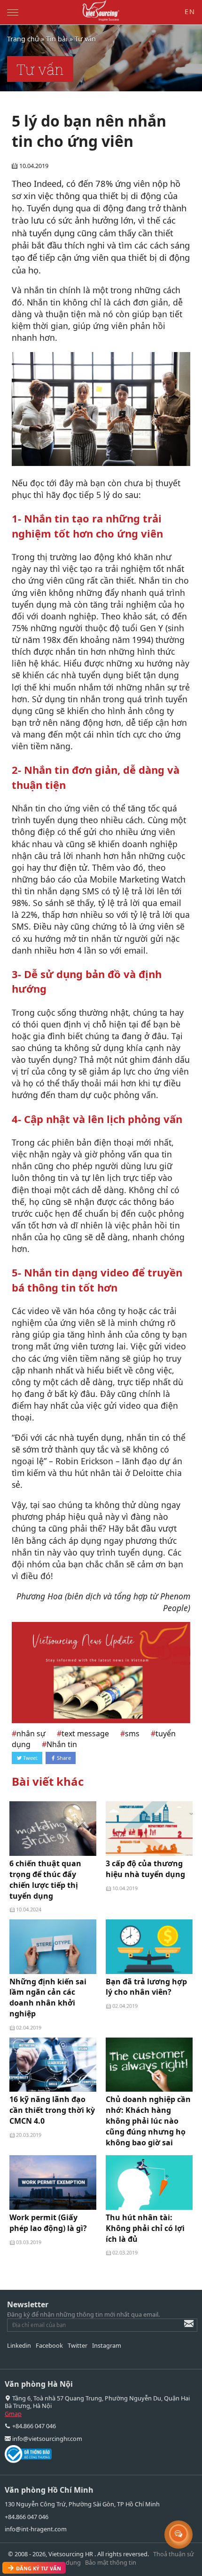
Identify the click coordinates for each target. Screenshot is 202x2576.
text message (85, 1733)
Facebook (49, 2345)
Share (63, 1758)
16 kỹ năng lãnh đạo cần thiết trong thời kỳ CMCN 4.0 (52, 2110)
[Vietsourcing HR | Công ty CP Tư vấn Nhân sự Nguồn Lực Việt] (101, 11)
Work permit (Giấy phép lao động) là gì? (48, 2223)
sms (132, 1733)
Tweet (30, 1758)
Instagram (107, 2345)
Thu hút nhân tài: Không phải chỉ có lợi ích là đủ (145, 2228)
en (190, 12)
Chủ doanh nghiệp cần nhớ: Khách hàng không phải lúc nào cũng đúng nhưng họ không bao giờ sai (148, 2121)
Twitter (78, 2345)
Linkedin (19, 2345)
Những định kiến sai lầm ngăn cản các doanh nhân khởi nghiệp (48, 1998)
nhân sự (31, 1733)
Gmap (13, 2414)
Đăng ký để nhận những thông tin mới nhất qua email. (83, 2314)
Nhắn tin (62, 1744)
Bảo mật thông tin (111, 2562)
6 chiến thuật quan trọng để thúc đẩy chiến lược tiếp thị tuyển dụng (45, 1880)
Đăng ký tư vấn (34, 2567)
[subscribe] (182, 2328)
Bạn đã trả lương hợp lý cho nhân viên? (146, 1987)
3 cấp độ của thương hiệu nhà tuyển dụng (145, 1869)
